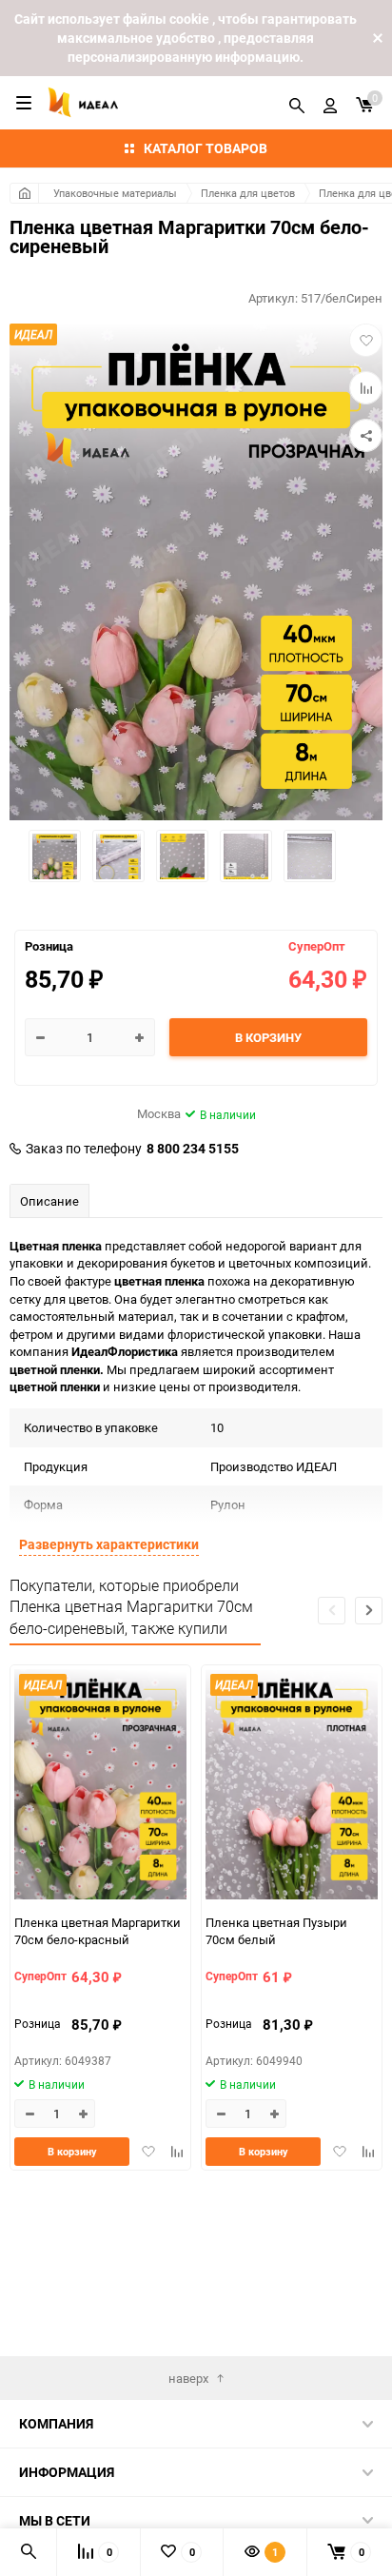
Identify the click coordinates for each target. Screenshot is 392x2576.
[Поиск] (297, 103)
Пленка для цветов (248, 193)
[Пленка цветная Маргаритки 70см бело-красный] (100, 1787)
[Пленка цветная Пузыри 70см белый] (292, 1787)
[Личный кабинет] (330, 103)
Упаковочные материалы (115, 193)
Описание (49, 1201)
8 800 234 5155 (193, 1149)
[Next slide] (369, 1611)
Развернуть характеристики (109, 1544)
